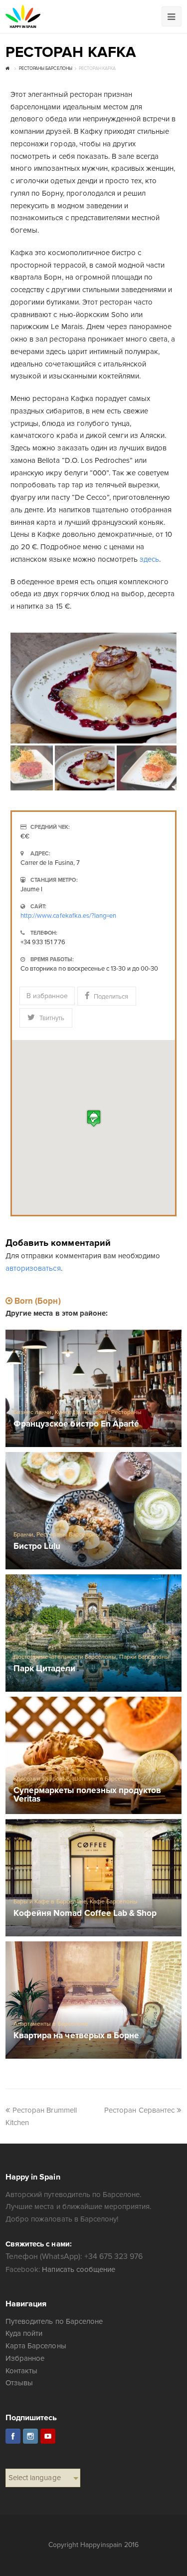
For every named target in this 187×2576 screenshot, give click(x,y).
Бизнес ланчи (32, 1412)
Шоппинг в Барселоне (104, 1779)
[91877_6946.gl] (93, 688)
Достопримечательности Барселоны (65, 1657)
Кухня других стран (82, 1412)
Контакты (21, 2371)
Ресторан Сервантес (139, 2110)
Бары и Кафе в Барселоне (50, 1902)
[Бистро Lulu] (93, 1511)
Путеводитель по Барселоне (54, 2321)
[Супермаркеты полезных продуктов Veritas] (93, 1755)
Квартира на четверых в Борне (76, 2036)
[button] (94, 1118)
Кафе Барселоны (114, 1902)
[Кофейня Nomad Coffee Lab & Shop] (93, 1878)
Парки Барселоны (144, 1657)
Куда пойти (24, 2333)
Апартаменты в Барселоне (51, 2024)
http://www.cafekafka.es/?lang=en (68, 916)
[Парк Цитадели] (93, 1633)
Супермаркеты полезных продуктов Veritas (87, 1795)
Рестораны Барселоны (68, 1535)
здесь (149, 559)
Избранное (25, 2358)
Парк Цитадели (44, 1669)
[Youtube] (48, 2436)
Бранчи (23, 1535)
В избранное (47, 996)
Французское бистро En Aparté (76, 1424)
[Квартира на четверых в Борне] (93, 2000)
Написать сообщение (78, 2269)
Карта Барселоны (36, 2346)
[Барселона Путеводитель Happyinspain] (23, 16)
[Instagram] (30, 2436)
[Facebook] (13, 2436)
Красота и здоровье (41, 1779)
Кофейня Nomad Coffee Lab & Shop (85, 1914)
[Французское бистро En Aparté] (93, 1388)
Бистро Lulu (37, 1547)
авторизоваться (33, 1268)
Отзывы (19, 2383)
